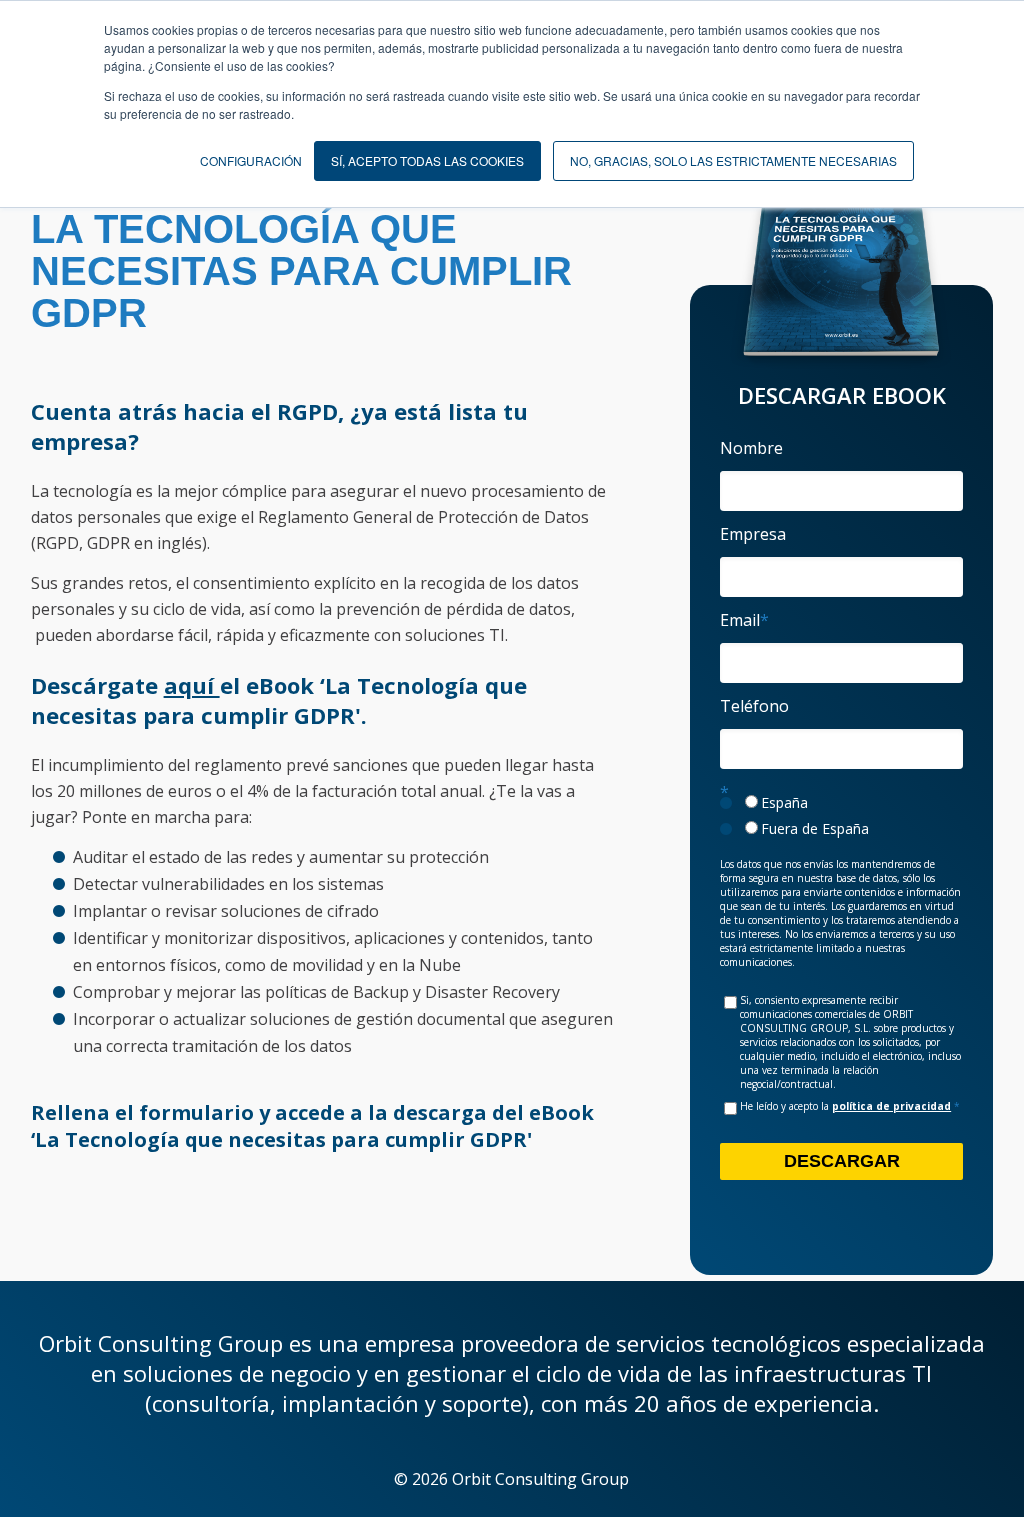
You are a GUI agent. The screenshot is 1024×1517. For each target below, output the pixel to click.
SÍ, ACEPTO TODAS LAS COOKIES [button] (427, 160)
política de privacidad (891, 1106)
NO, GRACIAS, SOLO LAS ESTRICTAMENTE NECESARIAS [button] (733, 160)
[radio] (841, 803)
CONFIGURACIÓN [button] (251, 160)
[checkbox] (841, 816)
